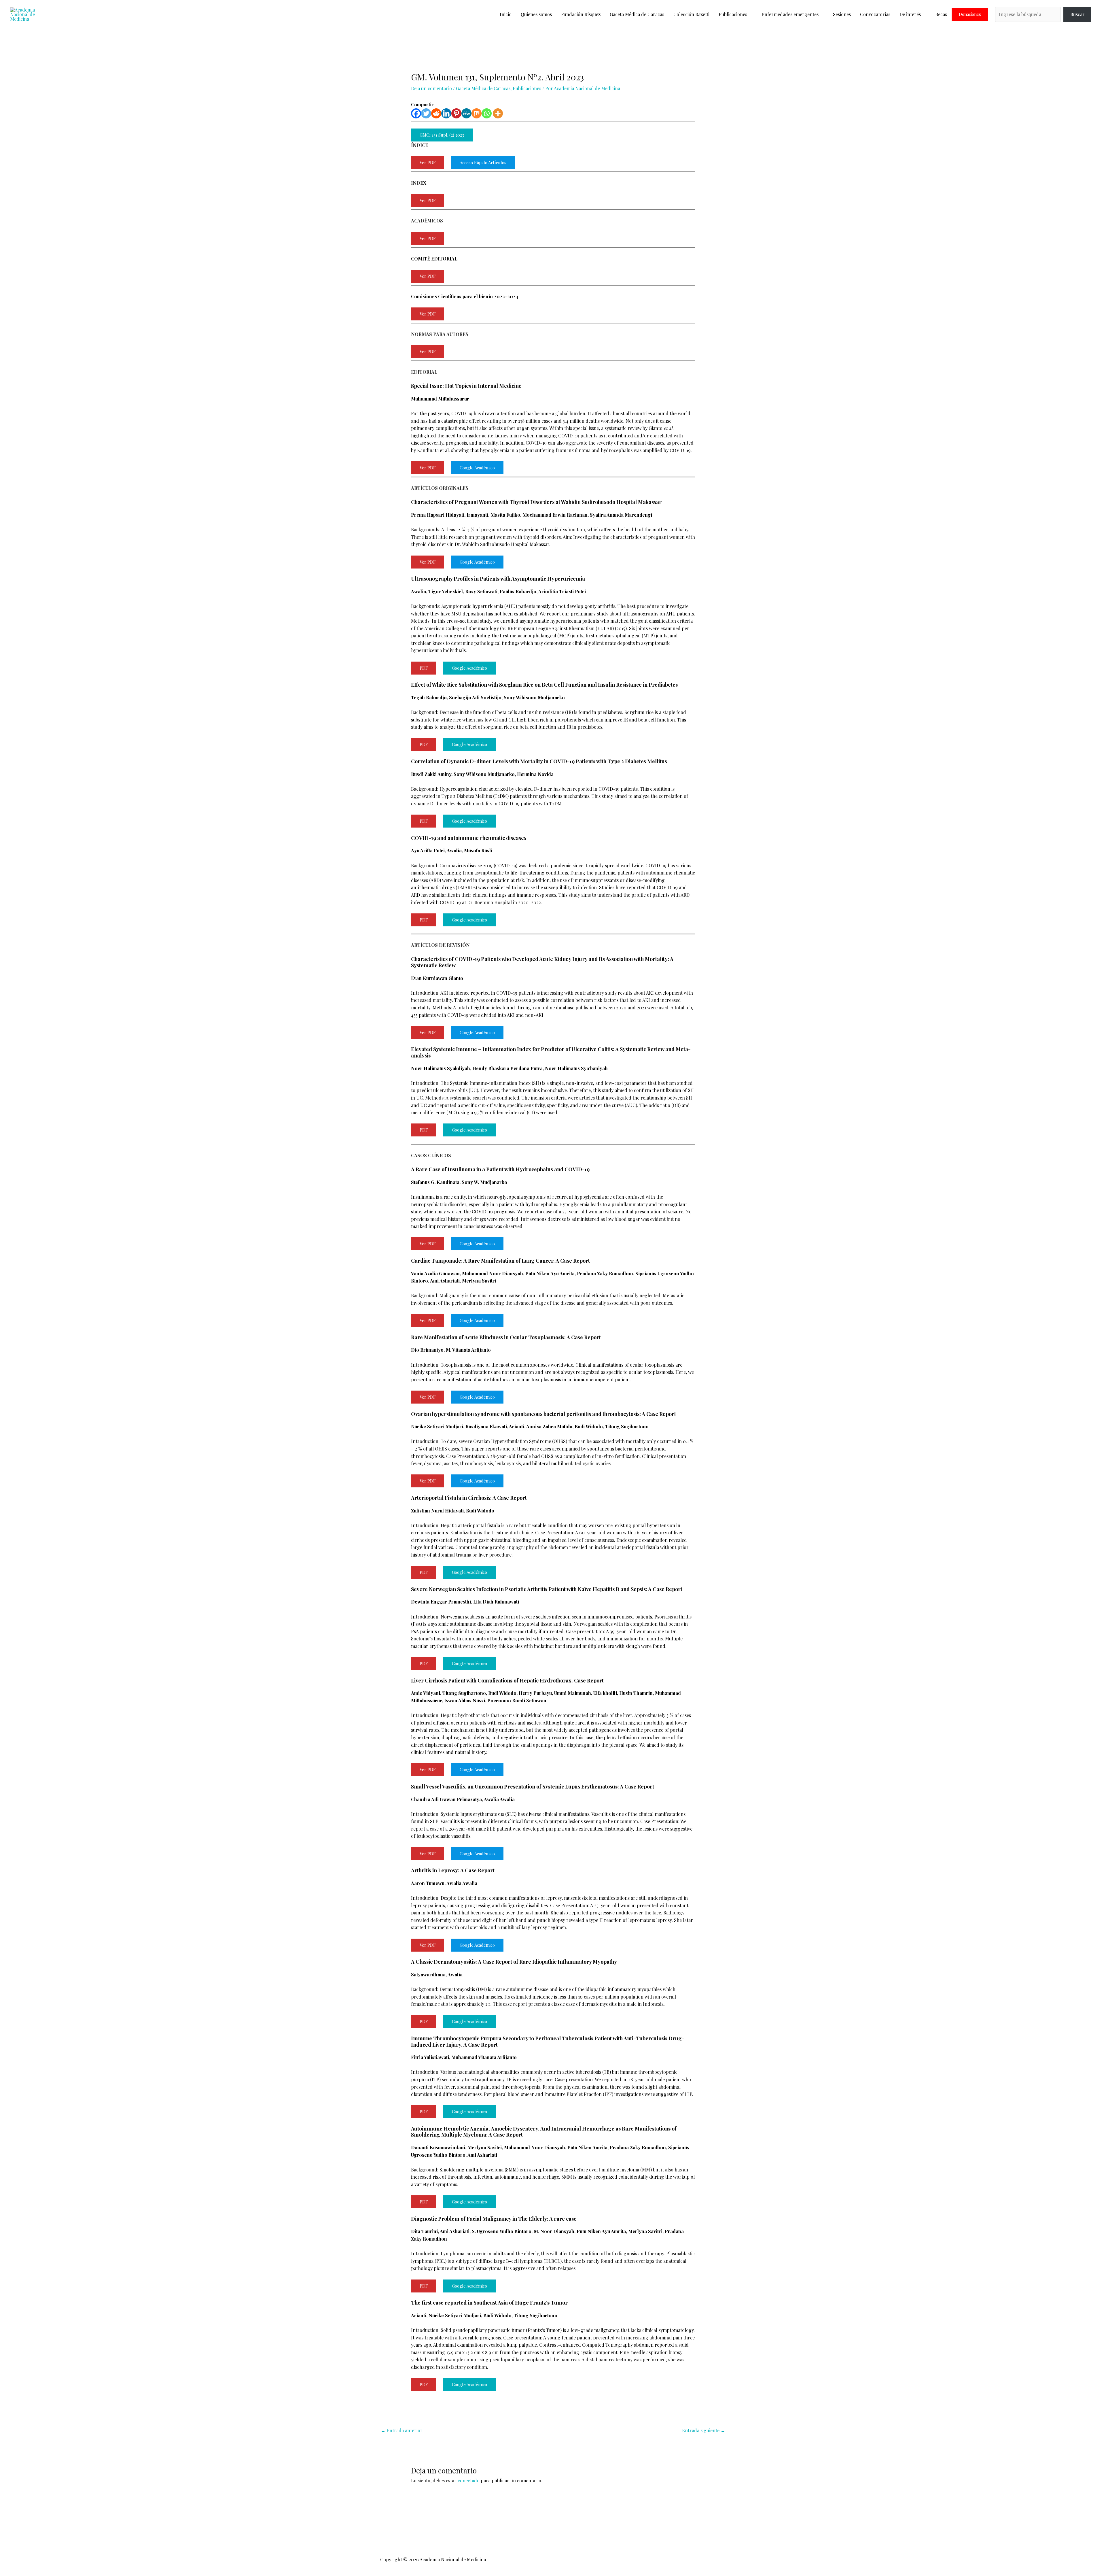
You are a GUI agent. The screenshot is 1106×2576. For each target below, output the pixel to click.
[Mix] (477, 113)
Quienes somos (536, 14)
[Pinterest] (456, 113)
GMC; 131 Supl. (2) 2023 (442, 135)
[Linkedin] (446, 113)
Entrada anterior (402, 2430)
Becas (941, 14)
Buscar (1077, 14)
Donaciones (970, 14)
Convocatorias (875, 14)
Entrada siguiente (704, 2430)
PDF (424, 668)
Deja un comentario (431, 88)
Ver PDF (428, 163)
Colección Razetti (691, 14)
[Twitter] (426, 113)
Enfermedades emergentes (790, 14)
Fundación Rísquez (581, 14)
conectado (469, 2480)
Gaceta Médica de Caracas (637, 14)
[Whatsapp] (487, 113)
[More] (498, 113)
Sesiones (842, 14)
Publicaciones (733, 14)
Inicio (506, 14)
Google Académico (477, 468)
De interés (910, 14)
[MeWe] (466, 113)
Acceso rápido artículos (483, 163)
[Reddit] (436, 113)
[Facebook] (416, 113)
